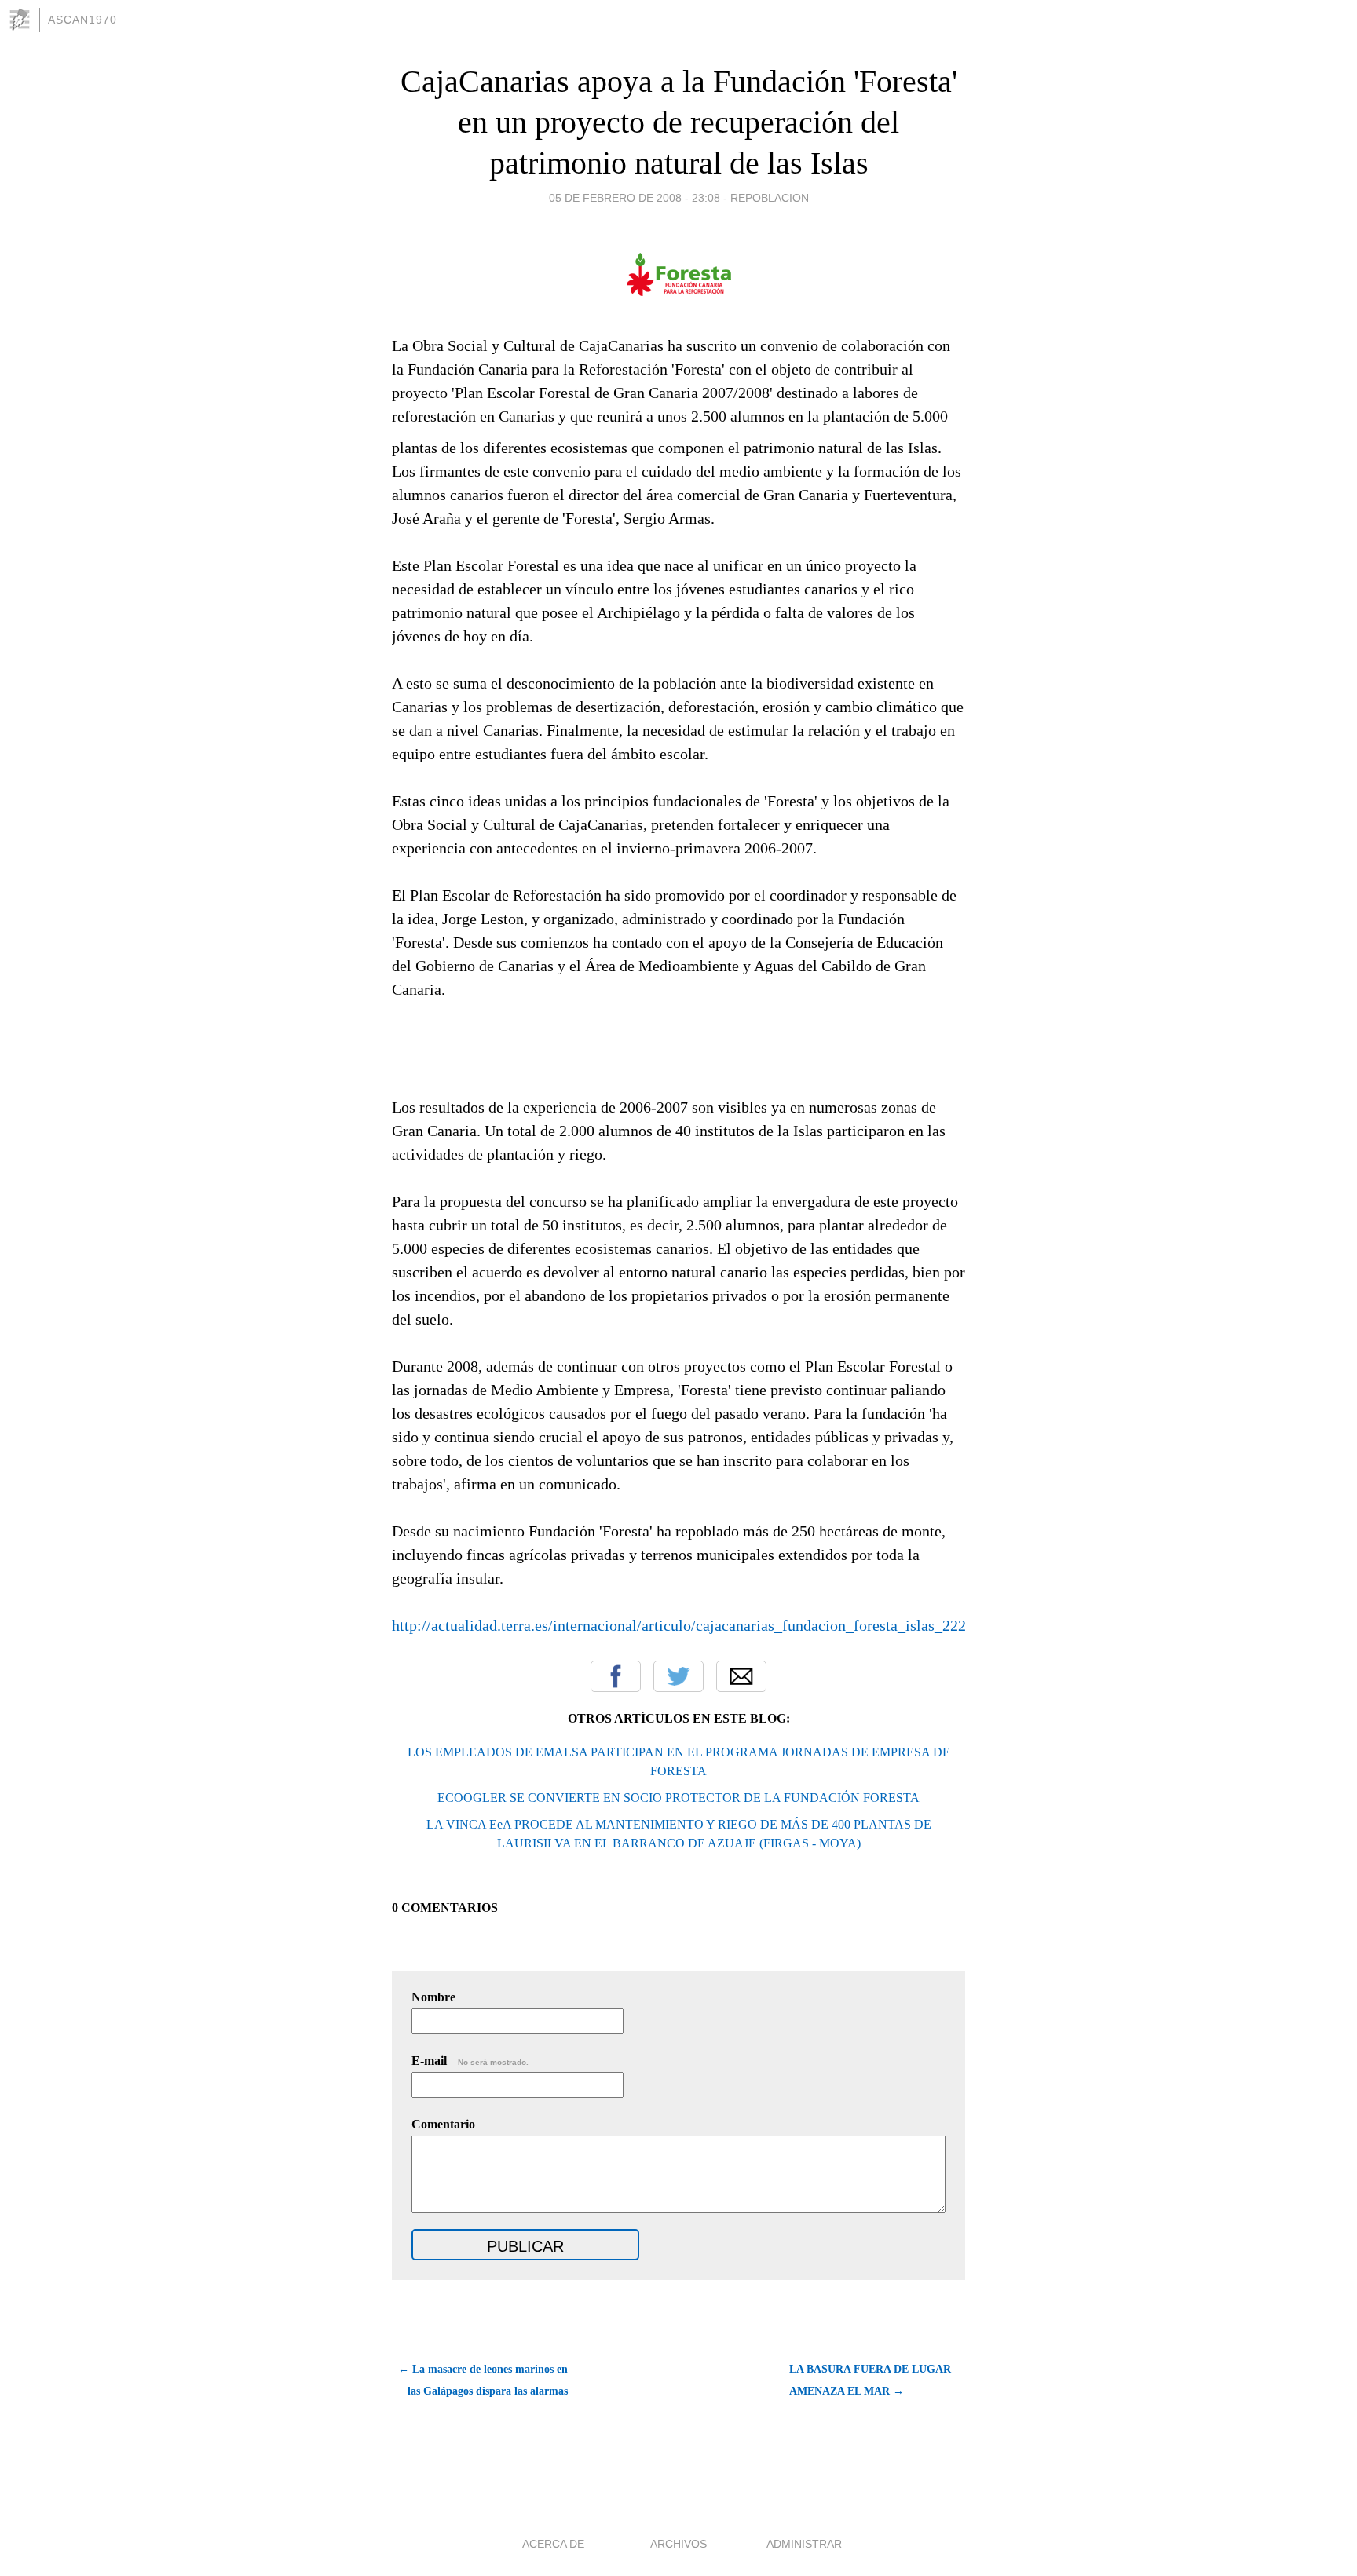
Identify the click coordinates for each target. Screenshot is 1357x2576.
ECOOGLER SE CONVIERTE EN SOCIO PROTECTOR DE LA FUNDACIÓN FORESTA (678, 1798)
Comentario (443, 2124)
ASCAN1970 (82, 20)
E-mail (470, 2061)
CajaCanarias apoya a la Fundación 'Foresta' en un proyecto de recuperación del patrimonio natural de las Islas (679, 122)
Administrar (804, 2544)
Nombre (433, 1997)
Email (741, 1676)
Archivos (678, 2544)
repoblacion (770, 198)
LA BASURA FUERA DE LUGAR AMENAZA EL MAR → (870, 2380)
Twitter (678, 1676)
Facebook (616, 1676)
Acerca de (553, 2544)
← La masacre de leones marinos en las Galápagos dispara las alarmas (483, 2380)
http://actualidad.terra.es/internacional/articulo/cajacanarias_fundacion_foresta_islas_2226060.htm (709, 1625)
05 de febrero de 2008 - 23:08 (635, 198)
